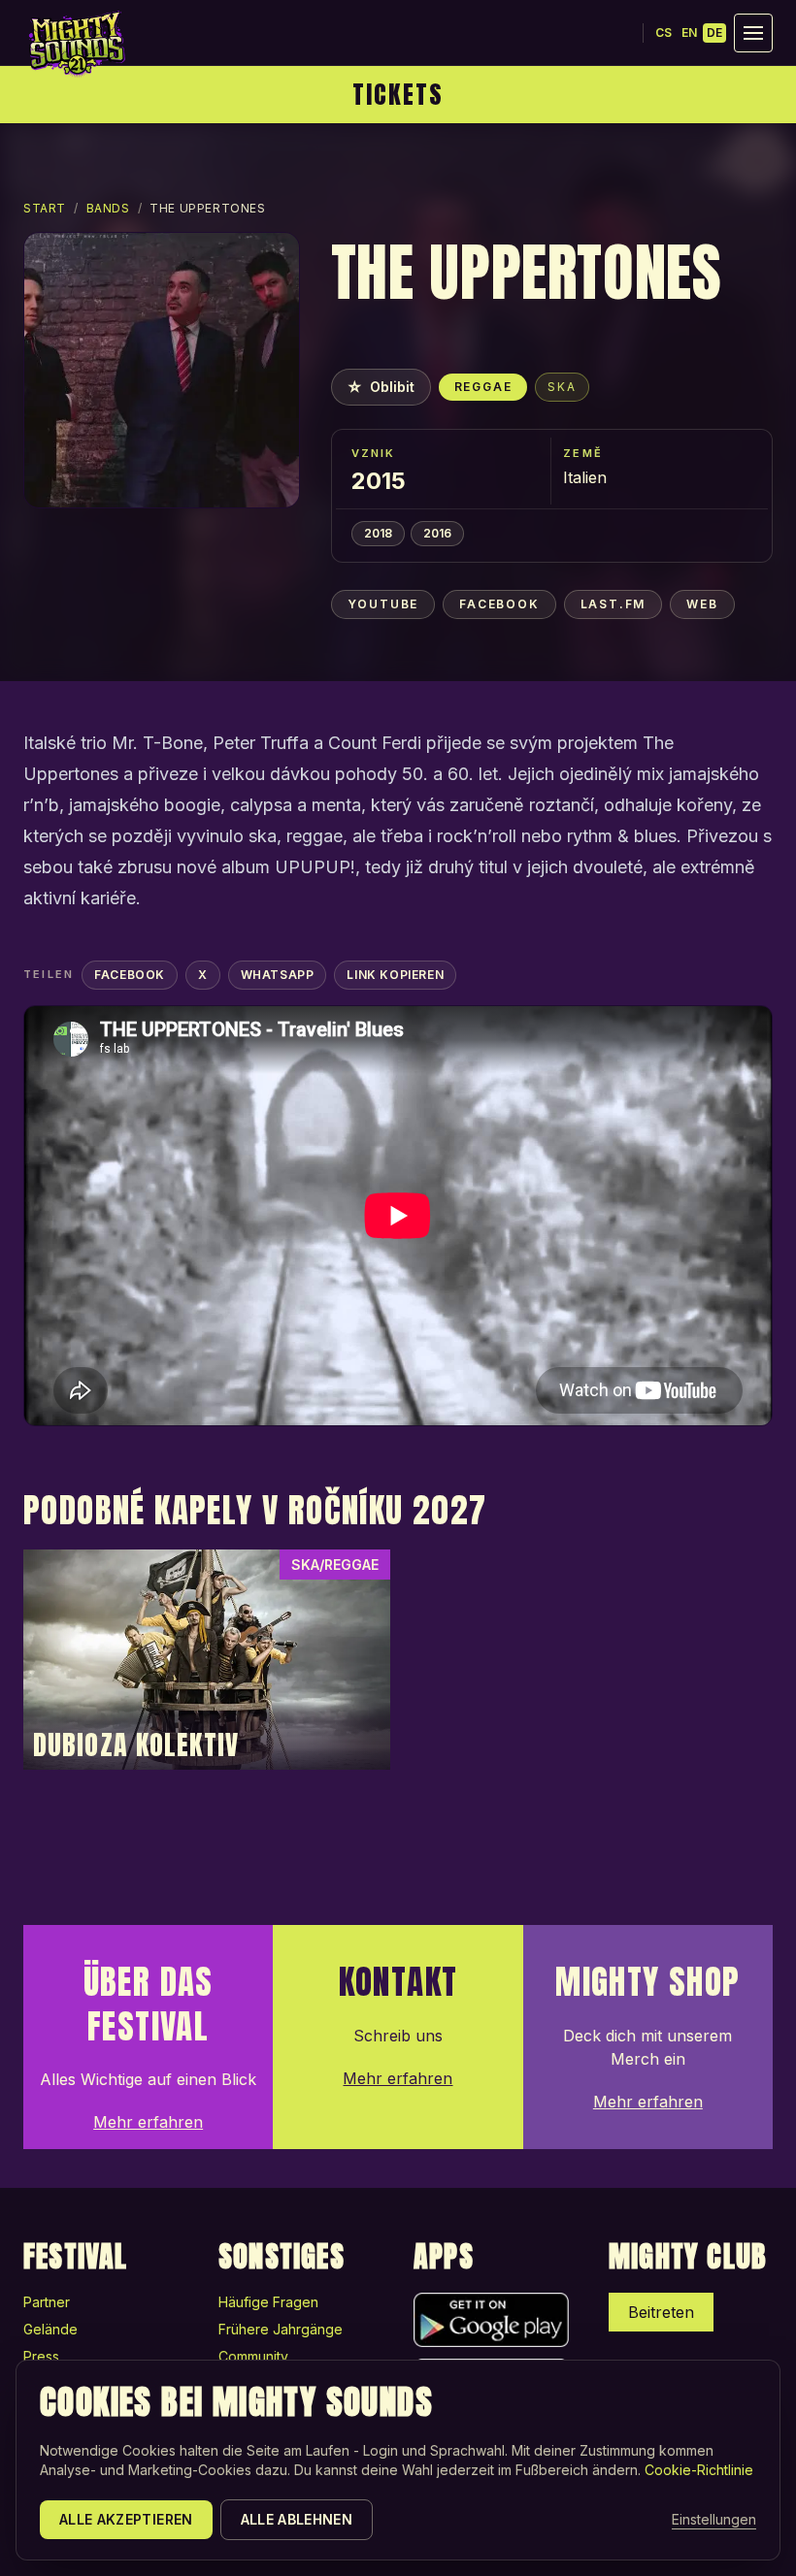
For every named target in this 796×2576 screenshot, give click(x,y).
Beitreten (661, 2312)
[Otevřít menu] (753, 33)
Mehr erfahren (148, 2122)
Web (702, 604)
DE (714, 33)
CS (663, 33)
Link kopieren (395, 975)
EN (689, 33)
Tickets (398, 94)
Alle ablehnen (297, 2519)
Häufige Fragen (268, 2302)
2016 (437, 533)
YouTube (383, 604)
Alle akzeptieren (126, 2519)
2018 (378, 533)
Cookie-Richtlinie (699, 2470)
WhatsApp (278, 975)
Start (45, 208)
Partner (47, 2302)
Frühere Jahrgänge (281, 2329)
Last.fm (614, 604)
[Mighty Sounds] (76, 44)
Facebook (499, 604)
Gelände (50, 2329)
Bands (108, 208)
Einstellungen (714, 2519)
